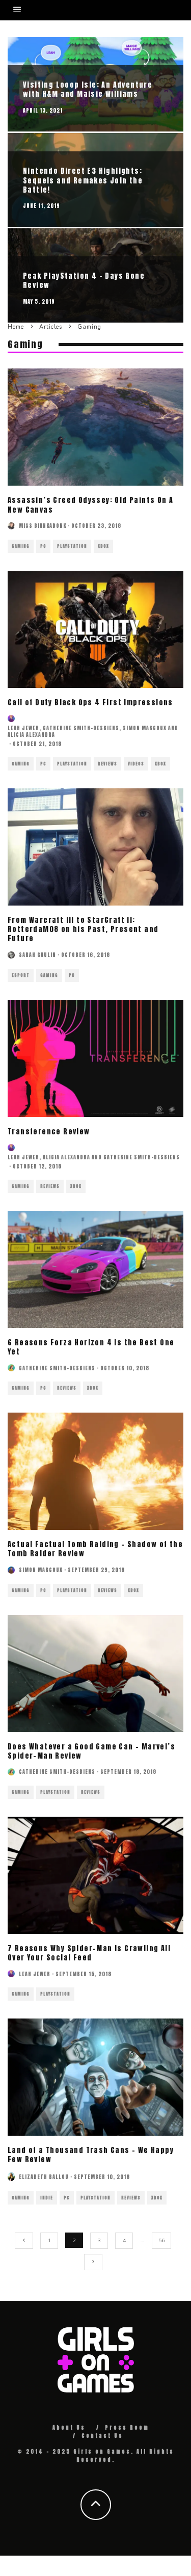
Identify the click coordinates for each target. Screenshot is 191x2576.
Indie (47, 2198)
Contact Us (102, 2436)
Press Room (127, 2427)
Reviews (107, 764)
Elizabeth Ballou (44, 2177)
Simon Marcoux (145, 728)
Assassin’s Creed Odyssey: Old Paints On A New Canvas (90, 505)
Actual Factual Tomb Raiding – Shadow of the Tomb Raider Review (95, 1549)
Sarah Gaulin (37, 955)
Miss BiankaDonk (43, 526)
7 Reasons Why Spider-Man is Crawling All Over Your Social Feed (89, 1953)
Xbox (103, 546)
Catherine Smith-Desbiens (81, 728)
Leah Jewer (23, 728)
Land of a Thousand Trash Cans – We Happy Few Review (91, 2155)
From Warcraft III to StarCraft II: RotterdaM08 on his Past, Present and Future (83, 929)
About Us (69, 2427)
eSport (21, 975)
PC (43, 546)
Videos (136, 764)
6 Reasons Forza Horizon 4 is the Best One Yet (91, 1347)
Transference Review (49, 1132)
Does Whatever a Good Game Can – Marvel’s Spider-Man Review (91, 1751)
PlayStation (72, 546)
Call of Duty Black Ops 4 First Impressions (90, 702)
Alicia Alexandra (31, 735)
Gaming (21, 546)
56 (161, 2241)
